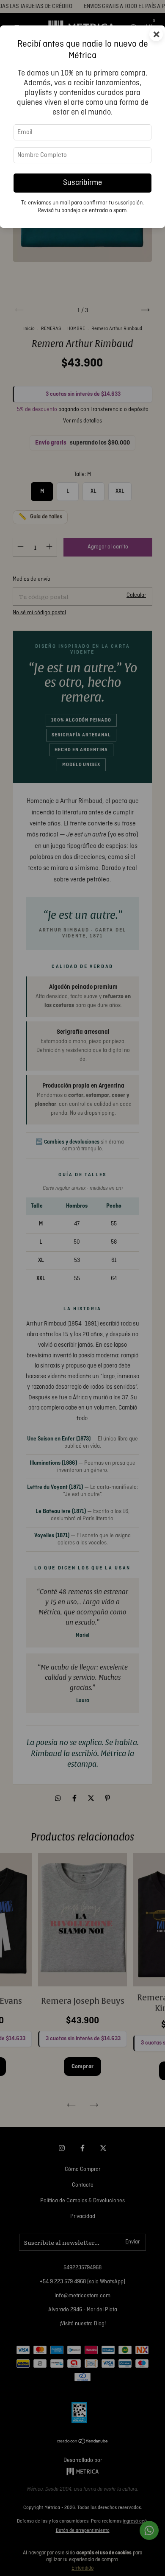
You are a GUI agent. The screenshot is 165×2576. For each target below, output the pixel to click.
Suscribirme (82, 183)
